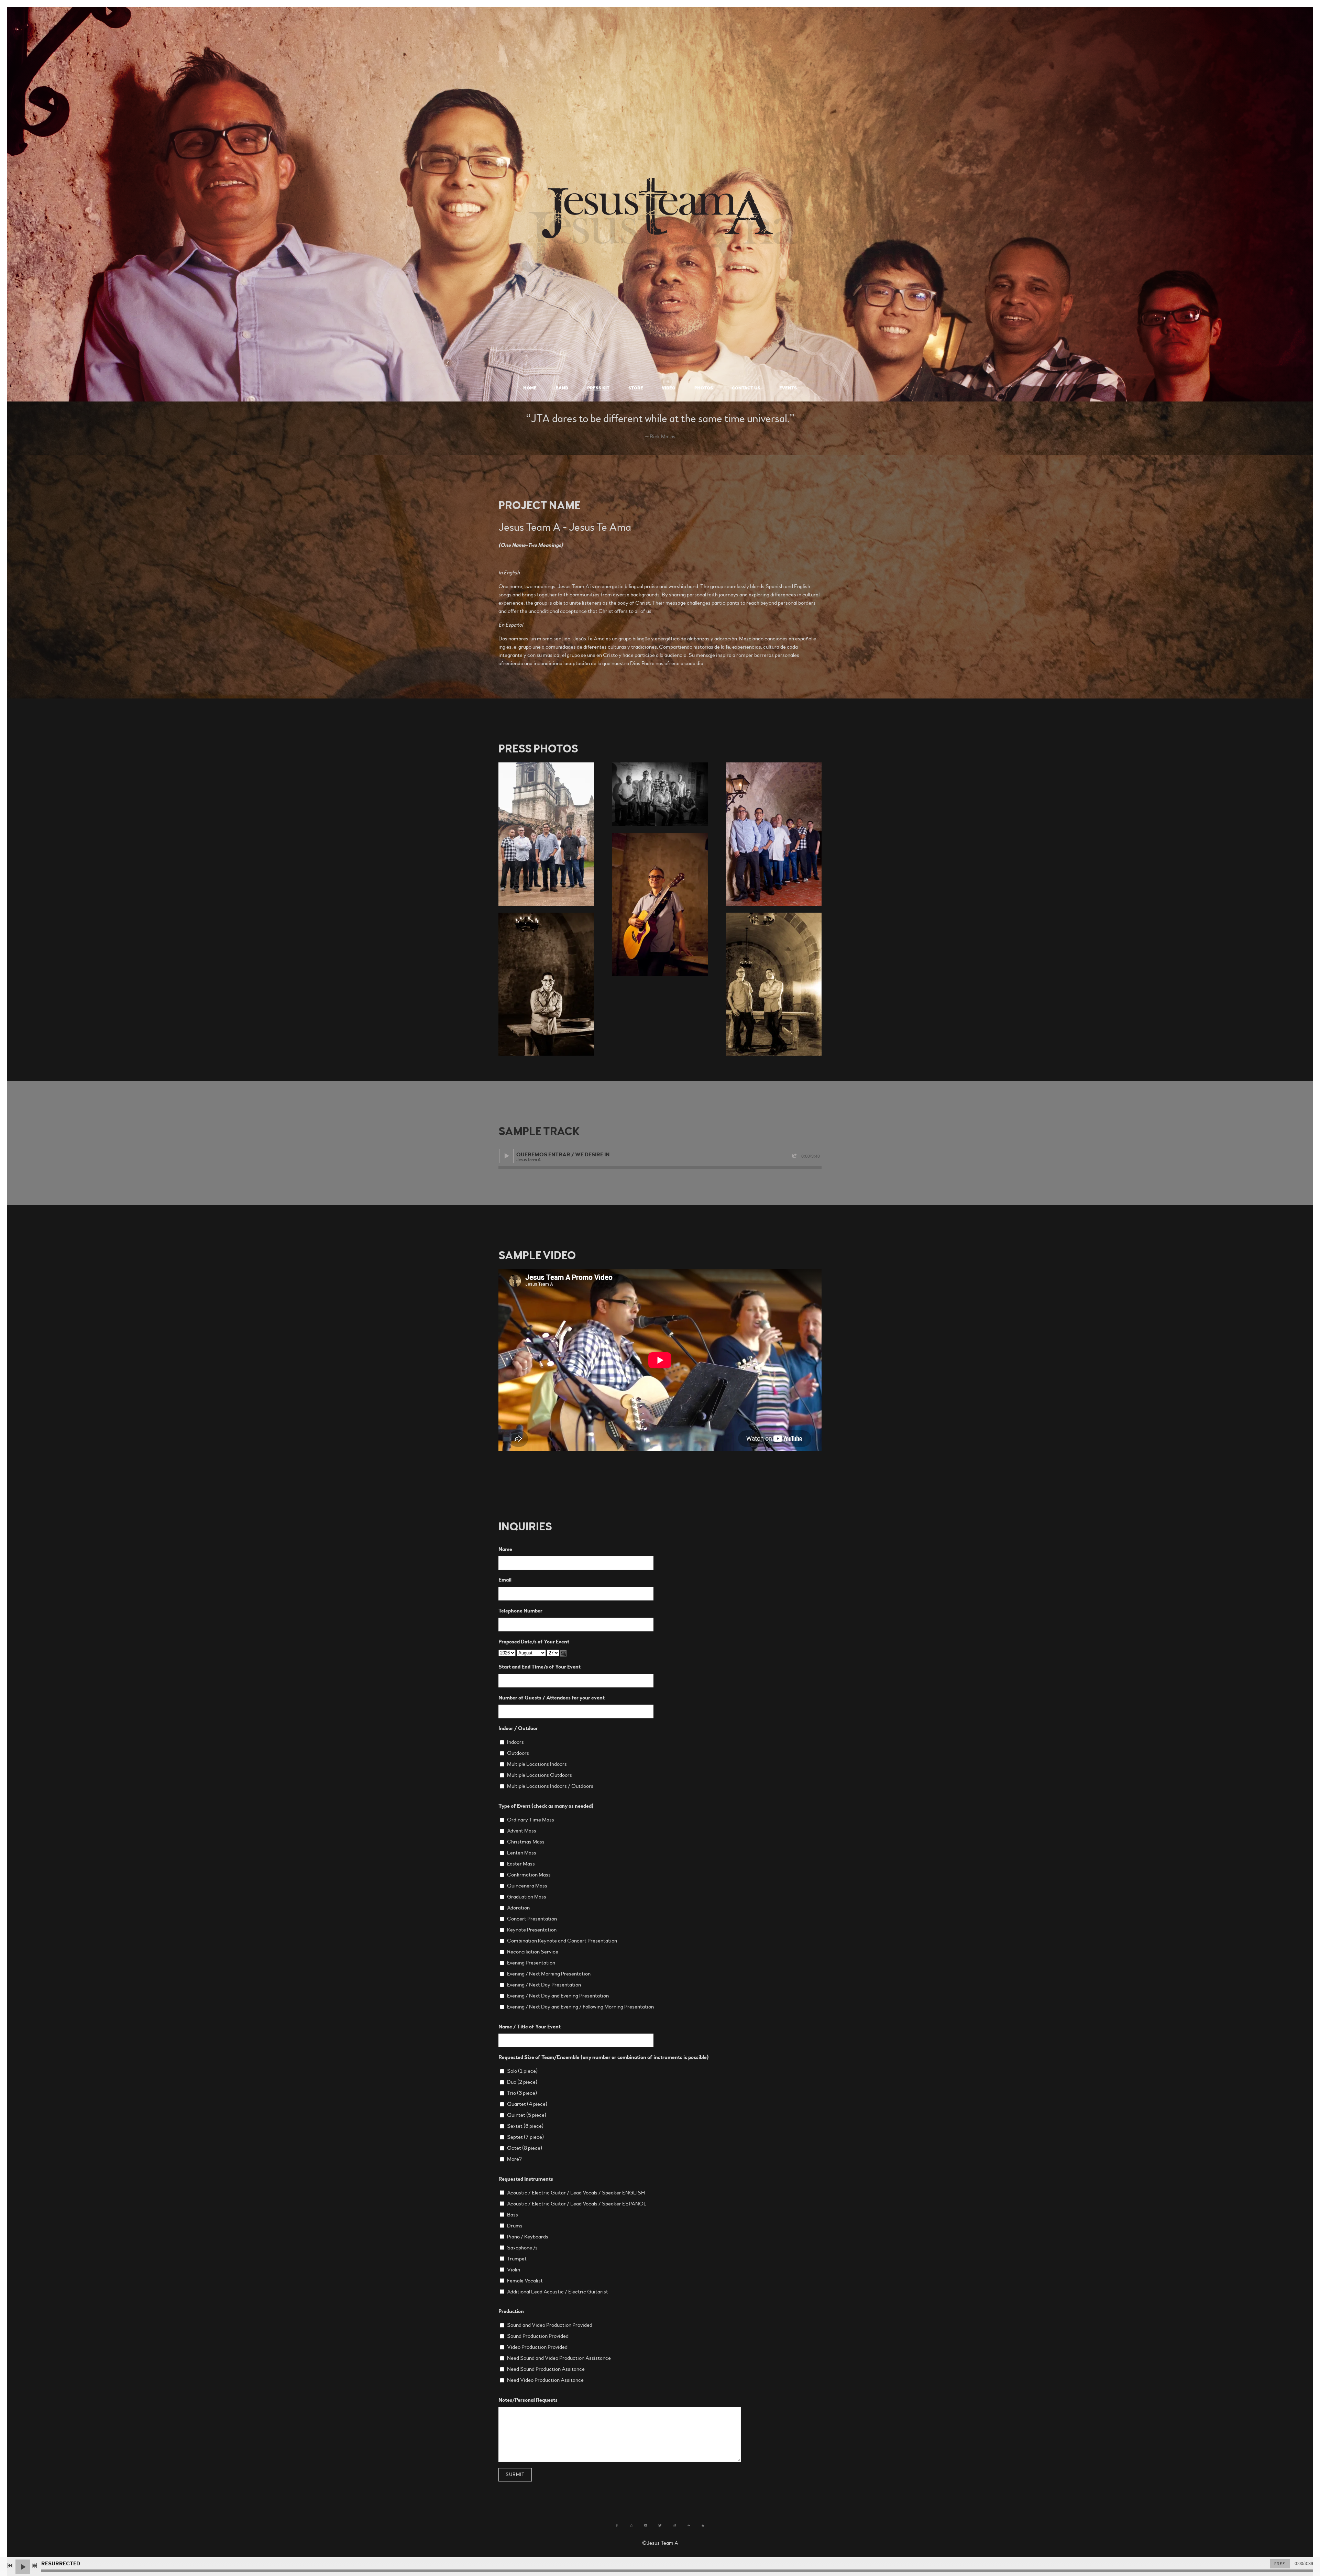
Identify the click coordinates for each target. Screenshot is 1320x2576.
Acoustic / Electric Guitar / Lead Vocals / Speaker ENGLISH (576, 2193)
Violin (514, 2270)
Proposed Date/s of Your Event (534, 1642)
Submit (515, 2475)
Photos (704, 388)
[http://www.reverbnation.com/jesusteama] (631, 2525)
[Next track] (35, 2566)
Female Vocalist (525, 2281)
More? (514, 2159)
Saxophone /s (522, 2248)
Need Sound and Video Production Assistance (559, 2358)
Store (636, 388)
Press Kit (598, 388)
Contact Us (746, 388)
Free (1280, 2564)
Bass (513, 2215)
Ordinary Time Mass (531, 1820)
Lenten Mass (522, 1853)
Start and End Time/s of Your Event (540, 1667)
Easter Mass (521, 1864)
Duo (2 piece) (522, 2082)
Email (505, 1580)
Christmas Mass (526, 1842)
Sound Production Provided (538, 2336)
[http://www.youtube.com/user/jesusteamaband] (646, 2525)
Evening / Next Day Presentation (544, 1985)
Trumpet (517, 2259)
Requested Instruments (526, 2179)
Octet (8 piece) (525, 2148)
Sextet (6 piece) (525, 2126)
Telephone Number (520, 1611)
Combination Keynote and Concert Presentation (562, 1941)
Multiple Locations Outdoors (540, 1775)
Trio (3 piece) (522, 2093)
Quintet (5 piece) (527, 2115)
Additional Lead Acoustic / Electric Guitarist (558, 2292)
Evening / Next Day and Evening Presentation (558, 1996)
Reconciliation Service (533, 1952)
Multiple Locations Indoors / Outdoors (550, 1786)
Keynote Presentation (532, 1930)
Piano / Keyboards (528, 2237)
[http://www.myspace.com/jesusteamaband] (674, 2525)
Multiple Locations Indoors (537, 1764)
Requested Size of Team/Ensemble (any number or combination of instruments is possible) (604, 2057)
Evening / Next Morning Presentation (549, 1974)
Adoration (518, 1908)
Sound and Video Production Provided (550, 2325)
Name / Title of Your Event (530, 2027)
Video (669, 388)
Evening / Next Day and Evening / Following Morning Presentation (580, 2007)
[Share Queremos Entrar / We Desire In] (795, 1156)
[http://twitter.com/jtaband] (660, 2525)
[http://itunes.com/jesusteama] (703, 2525)
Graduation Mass (527, 1897)
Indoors (515, 1742)
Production (511, 2311)
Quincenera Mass (527, 1886)
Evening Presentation (531, 1963)
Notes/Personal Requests (528, 2400)
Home (530, 388)
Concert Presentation (532, 1919)
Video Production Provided (537, 2347)
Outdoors (518, 1753)
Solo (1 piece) (522, 2071)
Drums (515, 2226)
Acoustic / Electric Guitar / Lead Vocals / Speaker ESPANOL (577, 2204)
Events (788, 388)
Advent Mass (522, 1831)
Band (562, 388)
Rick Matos (663, 437)
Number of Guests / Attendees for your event (552, 1698)
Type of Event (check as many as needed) (546, 1806)
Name (505, 1549)
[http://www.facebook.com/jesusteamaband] (617, 2525)
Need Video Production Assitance (545, 2380)
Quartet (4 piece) (527, 2104)
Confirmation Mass (529, 1875)
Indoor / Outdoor (518, 1728)
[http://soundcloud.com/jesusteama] (689, 2525)
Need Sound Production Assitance (546, 2369)
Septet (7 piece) (525, 2137)
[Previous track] (10, 2566)
